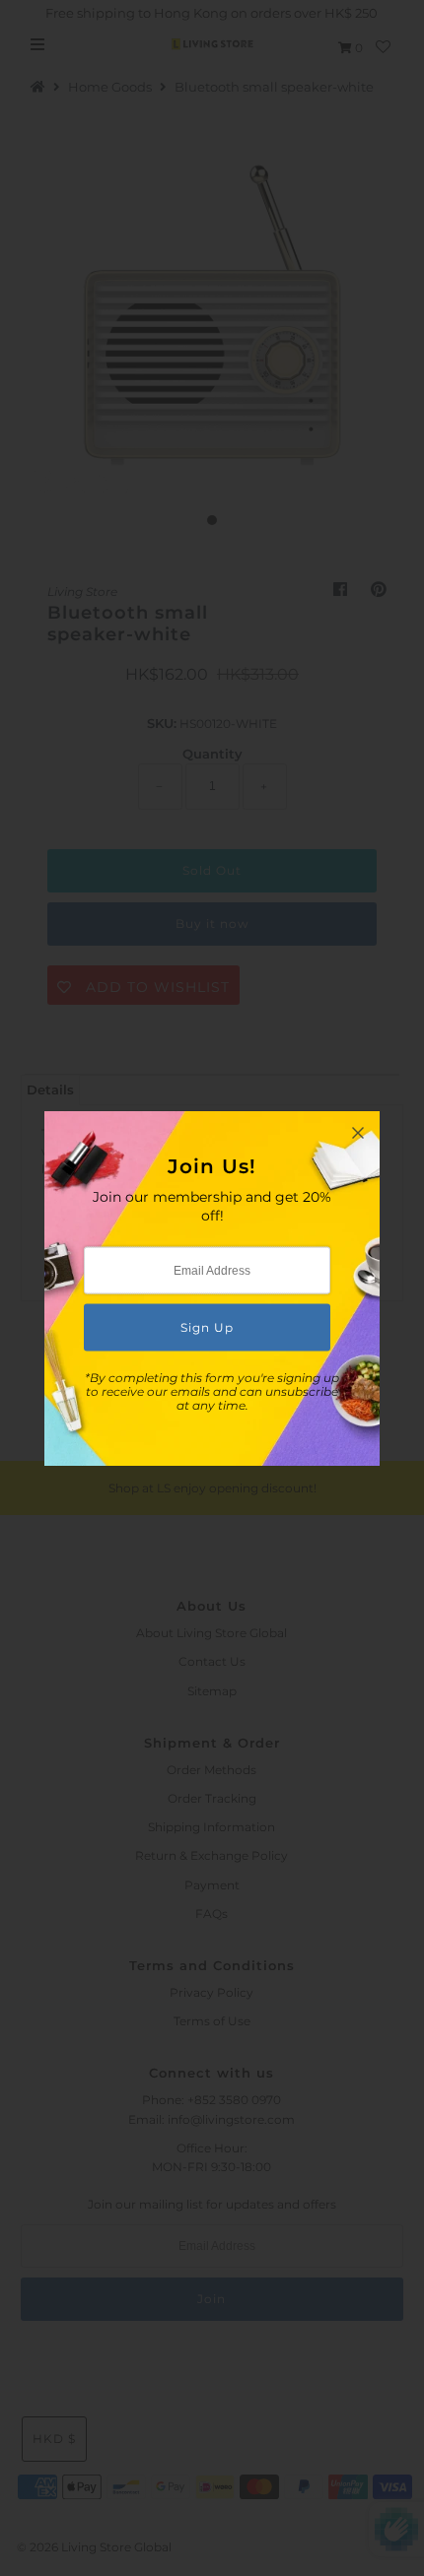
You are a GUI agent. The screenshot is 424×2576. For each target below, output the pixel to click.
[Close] (358, 1133)
